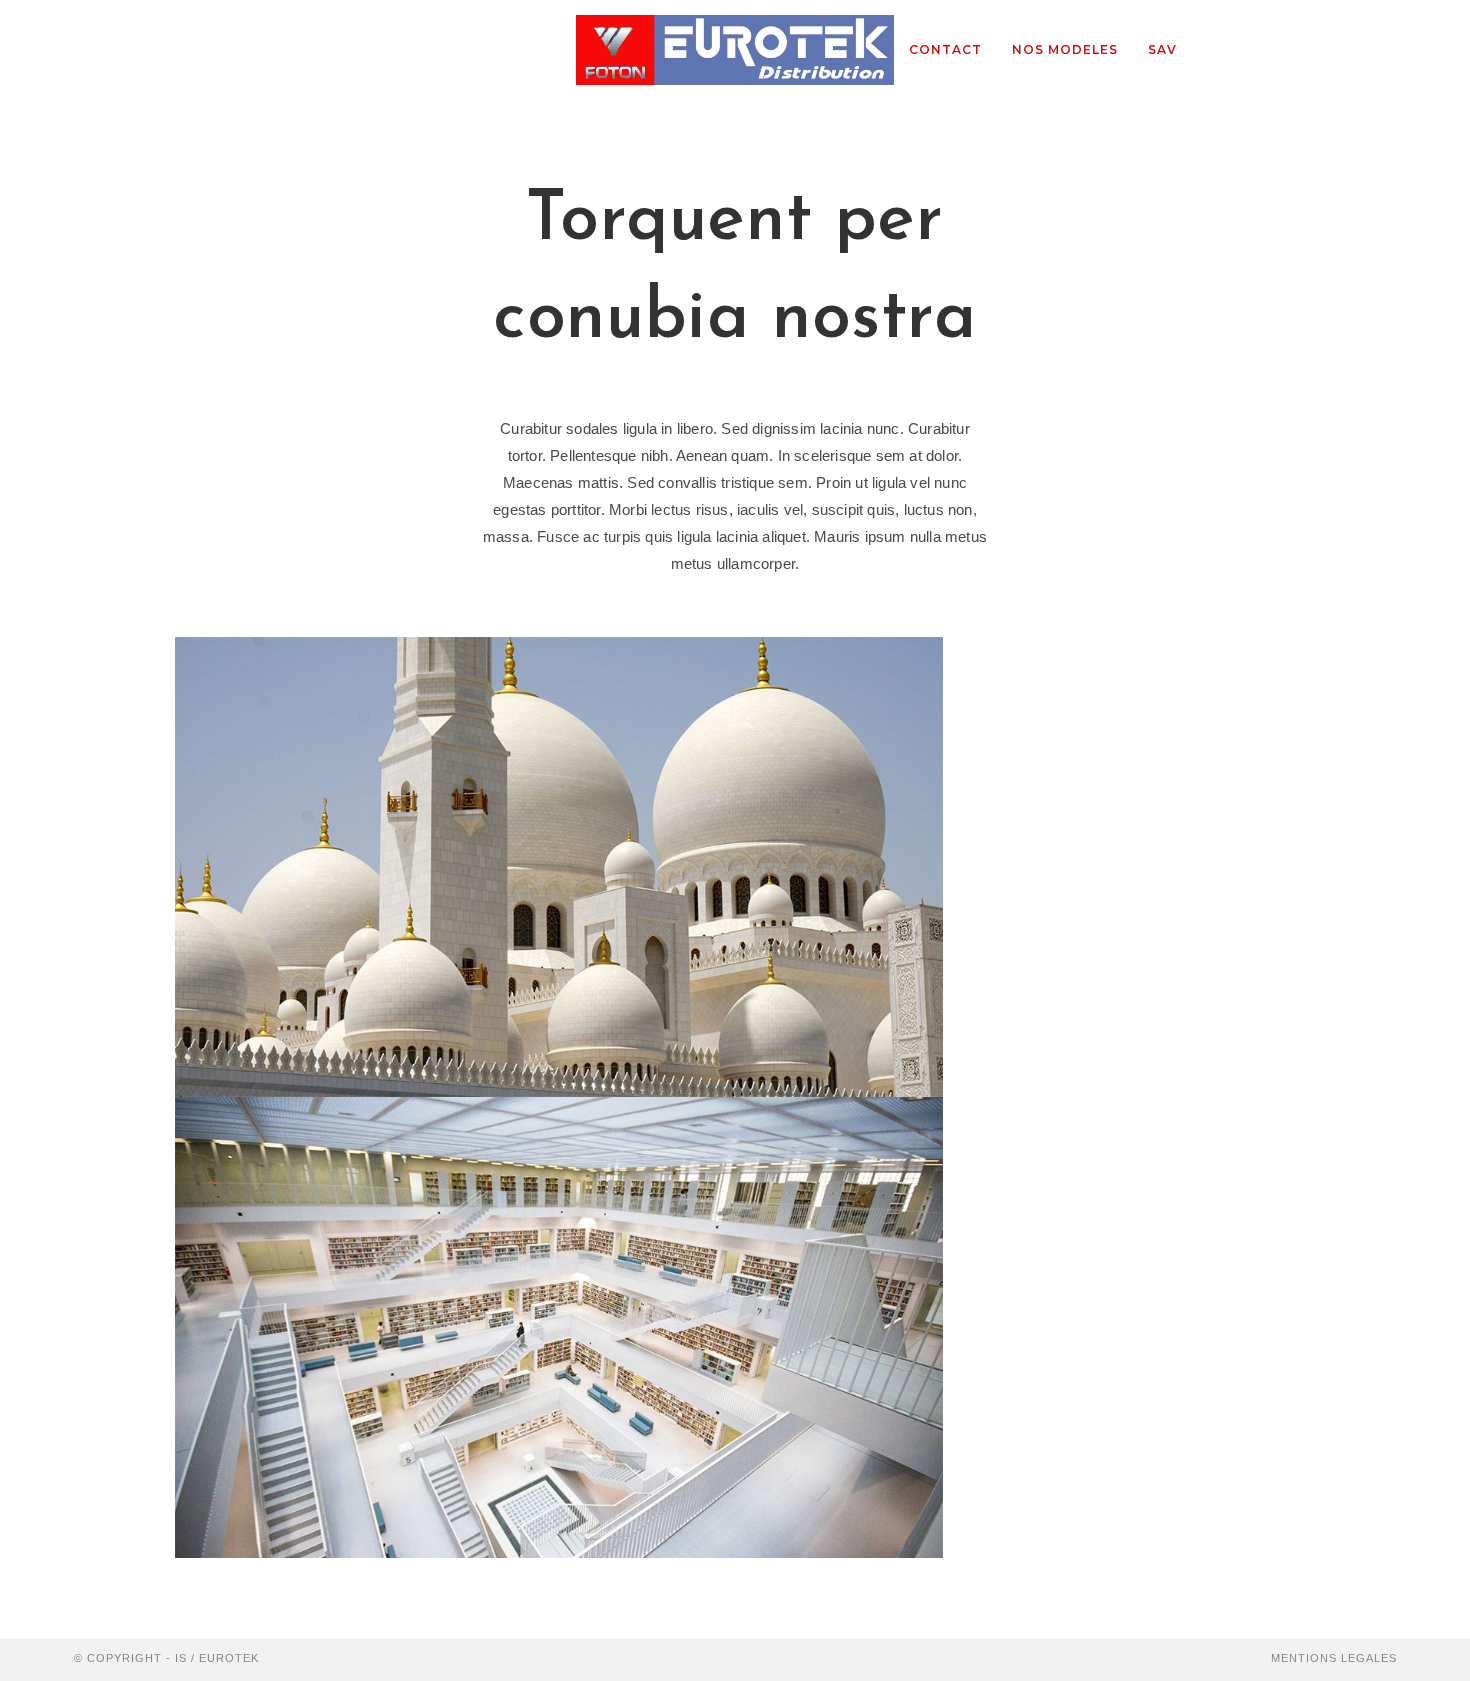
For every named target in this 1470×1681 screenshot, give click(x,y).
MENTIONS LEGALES (1334, 1658)
